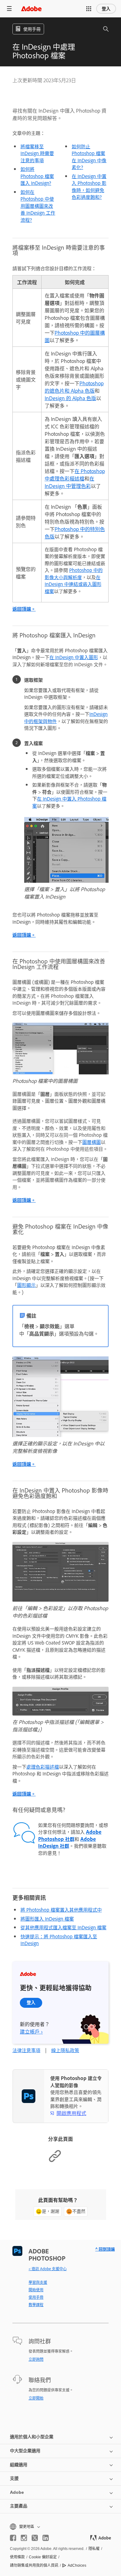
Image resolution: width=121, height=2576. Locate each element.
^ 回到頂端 (105, 2249)
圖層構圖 (92, 1142)
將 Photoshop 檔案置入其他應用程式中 (61, 1910)
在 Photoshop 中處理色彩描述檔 (75, 475)
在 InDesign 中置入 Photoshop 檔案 (69, 802)
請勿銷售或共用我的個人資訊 (34, 2565)
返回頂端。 (24, 609)
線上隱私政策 (65, 2050)
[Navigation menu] (9, 9)
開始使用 (36, 2290)
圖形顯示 (26, 1285)
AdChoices (77, 2565)
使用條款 (17, 2557)
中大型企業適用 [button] (25, 2451)
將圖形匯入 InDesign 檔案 (47, 1919)
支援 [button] (14, 2478)
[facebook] (13, 2538)
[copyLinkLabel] (55, 2161)
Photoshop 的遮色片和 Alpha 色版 (74, 387)
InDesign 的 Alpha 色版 (70, 398)
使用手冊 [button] (32, 29)
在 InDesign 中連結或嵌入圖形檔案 (73, 584)
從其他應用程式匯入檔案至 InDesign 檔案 (63, 1927)
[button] (89, 9)
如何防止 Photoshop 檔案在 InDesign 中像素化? (89, 157)
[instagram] (24, 2538)
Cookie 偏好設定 (43, 2557)
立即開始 (36, 2398)
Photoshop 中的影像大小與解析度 (74, 574)
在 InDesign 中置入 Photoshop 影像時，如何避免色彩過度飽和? (89, 187)
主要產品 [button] (19, 2506)
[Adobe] (31, 9)
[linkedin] (46, 2538)
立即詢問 (36, 2359)
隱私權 (94, 2549)
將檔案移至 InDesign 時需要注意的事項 (37, 153)
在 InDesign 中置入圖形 (74, 657)
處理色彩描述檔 (43, 1767)
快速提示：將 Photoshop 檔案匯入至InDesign (59, 1940)
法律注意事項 (26, 2050)
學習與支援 (38, 2282)
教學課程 (36, 2305)
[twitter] (35, 2538)
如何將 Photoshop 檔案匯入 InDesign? (37, 176)
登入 (106, 9)
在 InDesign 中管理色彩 (69, 482)
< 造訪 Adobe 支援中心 (48, 2269)
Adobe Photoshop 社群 (70, 1835)
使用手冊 (36, 2297)
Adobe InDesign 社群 (67, 1842)
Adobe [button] (17, 2492)
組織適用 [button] (19, 2465)
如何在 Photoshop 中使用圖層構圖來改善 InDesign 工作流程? (38, 206)
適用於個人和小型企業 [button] (32, 2437)
